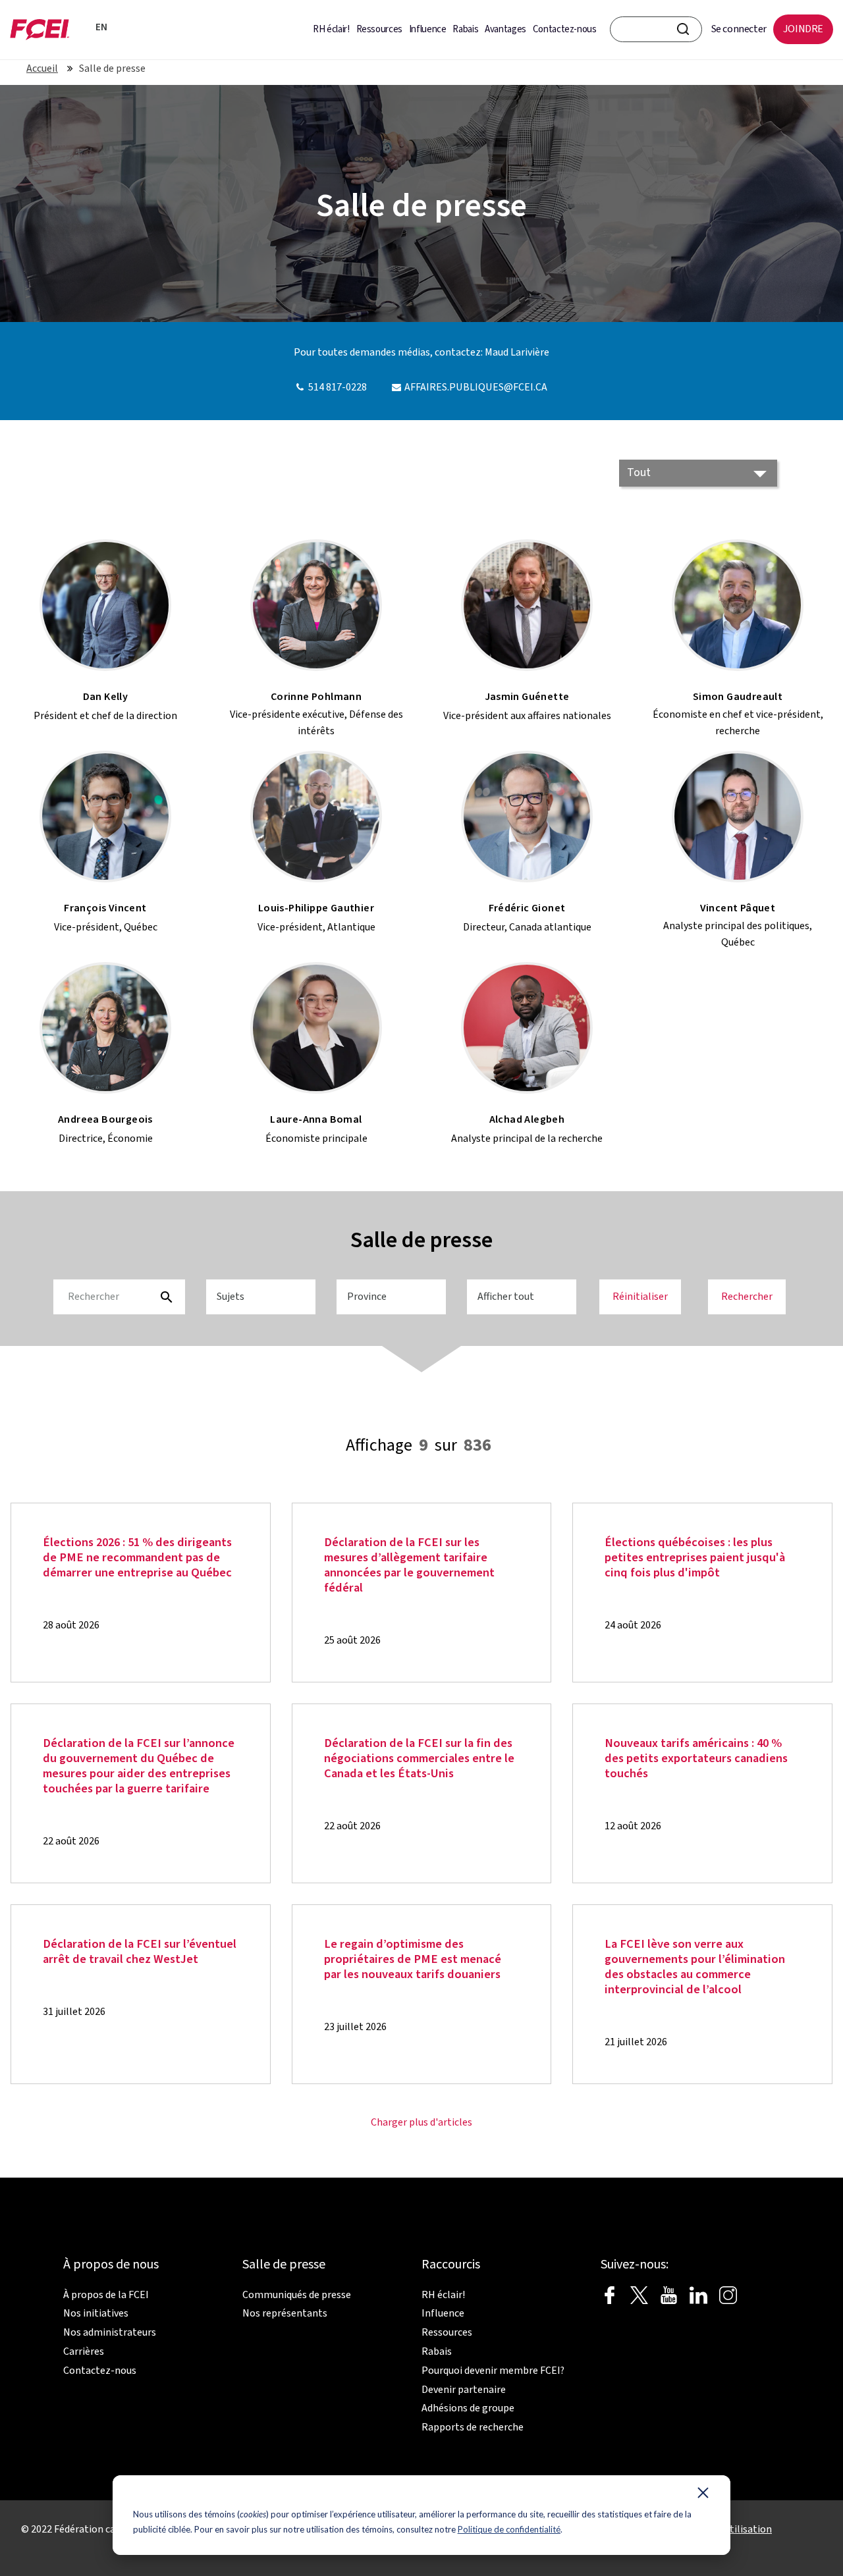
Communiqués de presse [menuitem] (297, 2295)
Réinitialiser (640, 1297)
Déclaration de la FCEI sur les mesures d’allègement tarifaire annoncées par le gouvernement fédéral (409, 1565)
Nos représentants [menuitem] (285, 2313)
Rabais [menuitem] (465, 29)
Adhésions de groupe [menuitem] (468, 2408)
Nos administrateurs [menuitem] (110, 2332)
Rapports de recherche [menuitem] (473, 2427)
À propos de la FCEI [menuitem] (106, 2295)
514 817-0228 (338, 387)
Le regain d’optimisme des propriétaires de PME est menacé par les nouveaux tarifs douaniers (413, 1959)
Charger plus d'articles (421, 2122)
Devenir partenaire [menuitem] (464, 2390)
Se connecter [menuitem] (739, 29)
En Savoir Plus (165, 1619)
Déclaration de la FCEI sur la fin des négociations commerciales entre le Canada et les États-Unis (419, 1758)
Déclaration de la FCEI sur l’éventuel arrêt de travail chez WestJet (140, 1952)
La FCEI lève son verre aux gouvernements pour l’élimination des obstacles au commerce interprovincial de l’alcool (695, 1967)
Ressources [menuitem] (379, 29)
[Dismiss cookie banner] (703, 2496)
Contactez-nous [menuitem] (565, 29)
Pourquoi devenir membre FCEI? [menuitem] (493, 2371)
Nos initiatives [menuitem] (96, 2313)
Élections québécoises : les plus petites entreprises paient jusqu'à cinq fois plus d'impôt (695, 1558)
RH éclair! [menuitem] (331, 29)
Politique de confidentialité (509, 2529)
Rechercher (747, 1297)
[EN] (82, 26)
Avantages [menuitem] (505, 29)
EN (99, 27)
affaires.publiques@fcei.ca (476, 387)
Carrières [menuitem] (84, 2351)
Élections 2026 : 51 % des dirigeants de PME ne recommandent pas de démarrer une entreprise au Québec (137, 1558)
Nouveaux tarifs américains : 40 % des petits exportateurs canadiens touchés (696, 1758)
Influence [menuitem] (428, 29)
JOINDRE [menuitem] (803, 29)
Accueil (42, 68)
